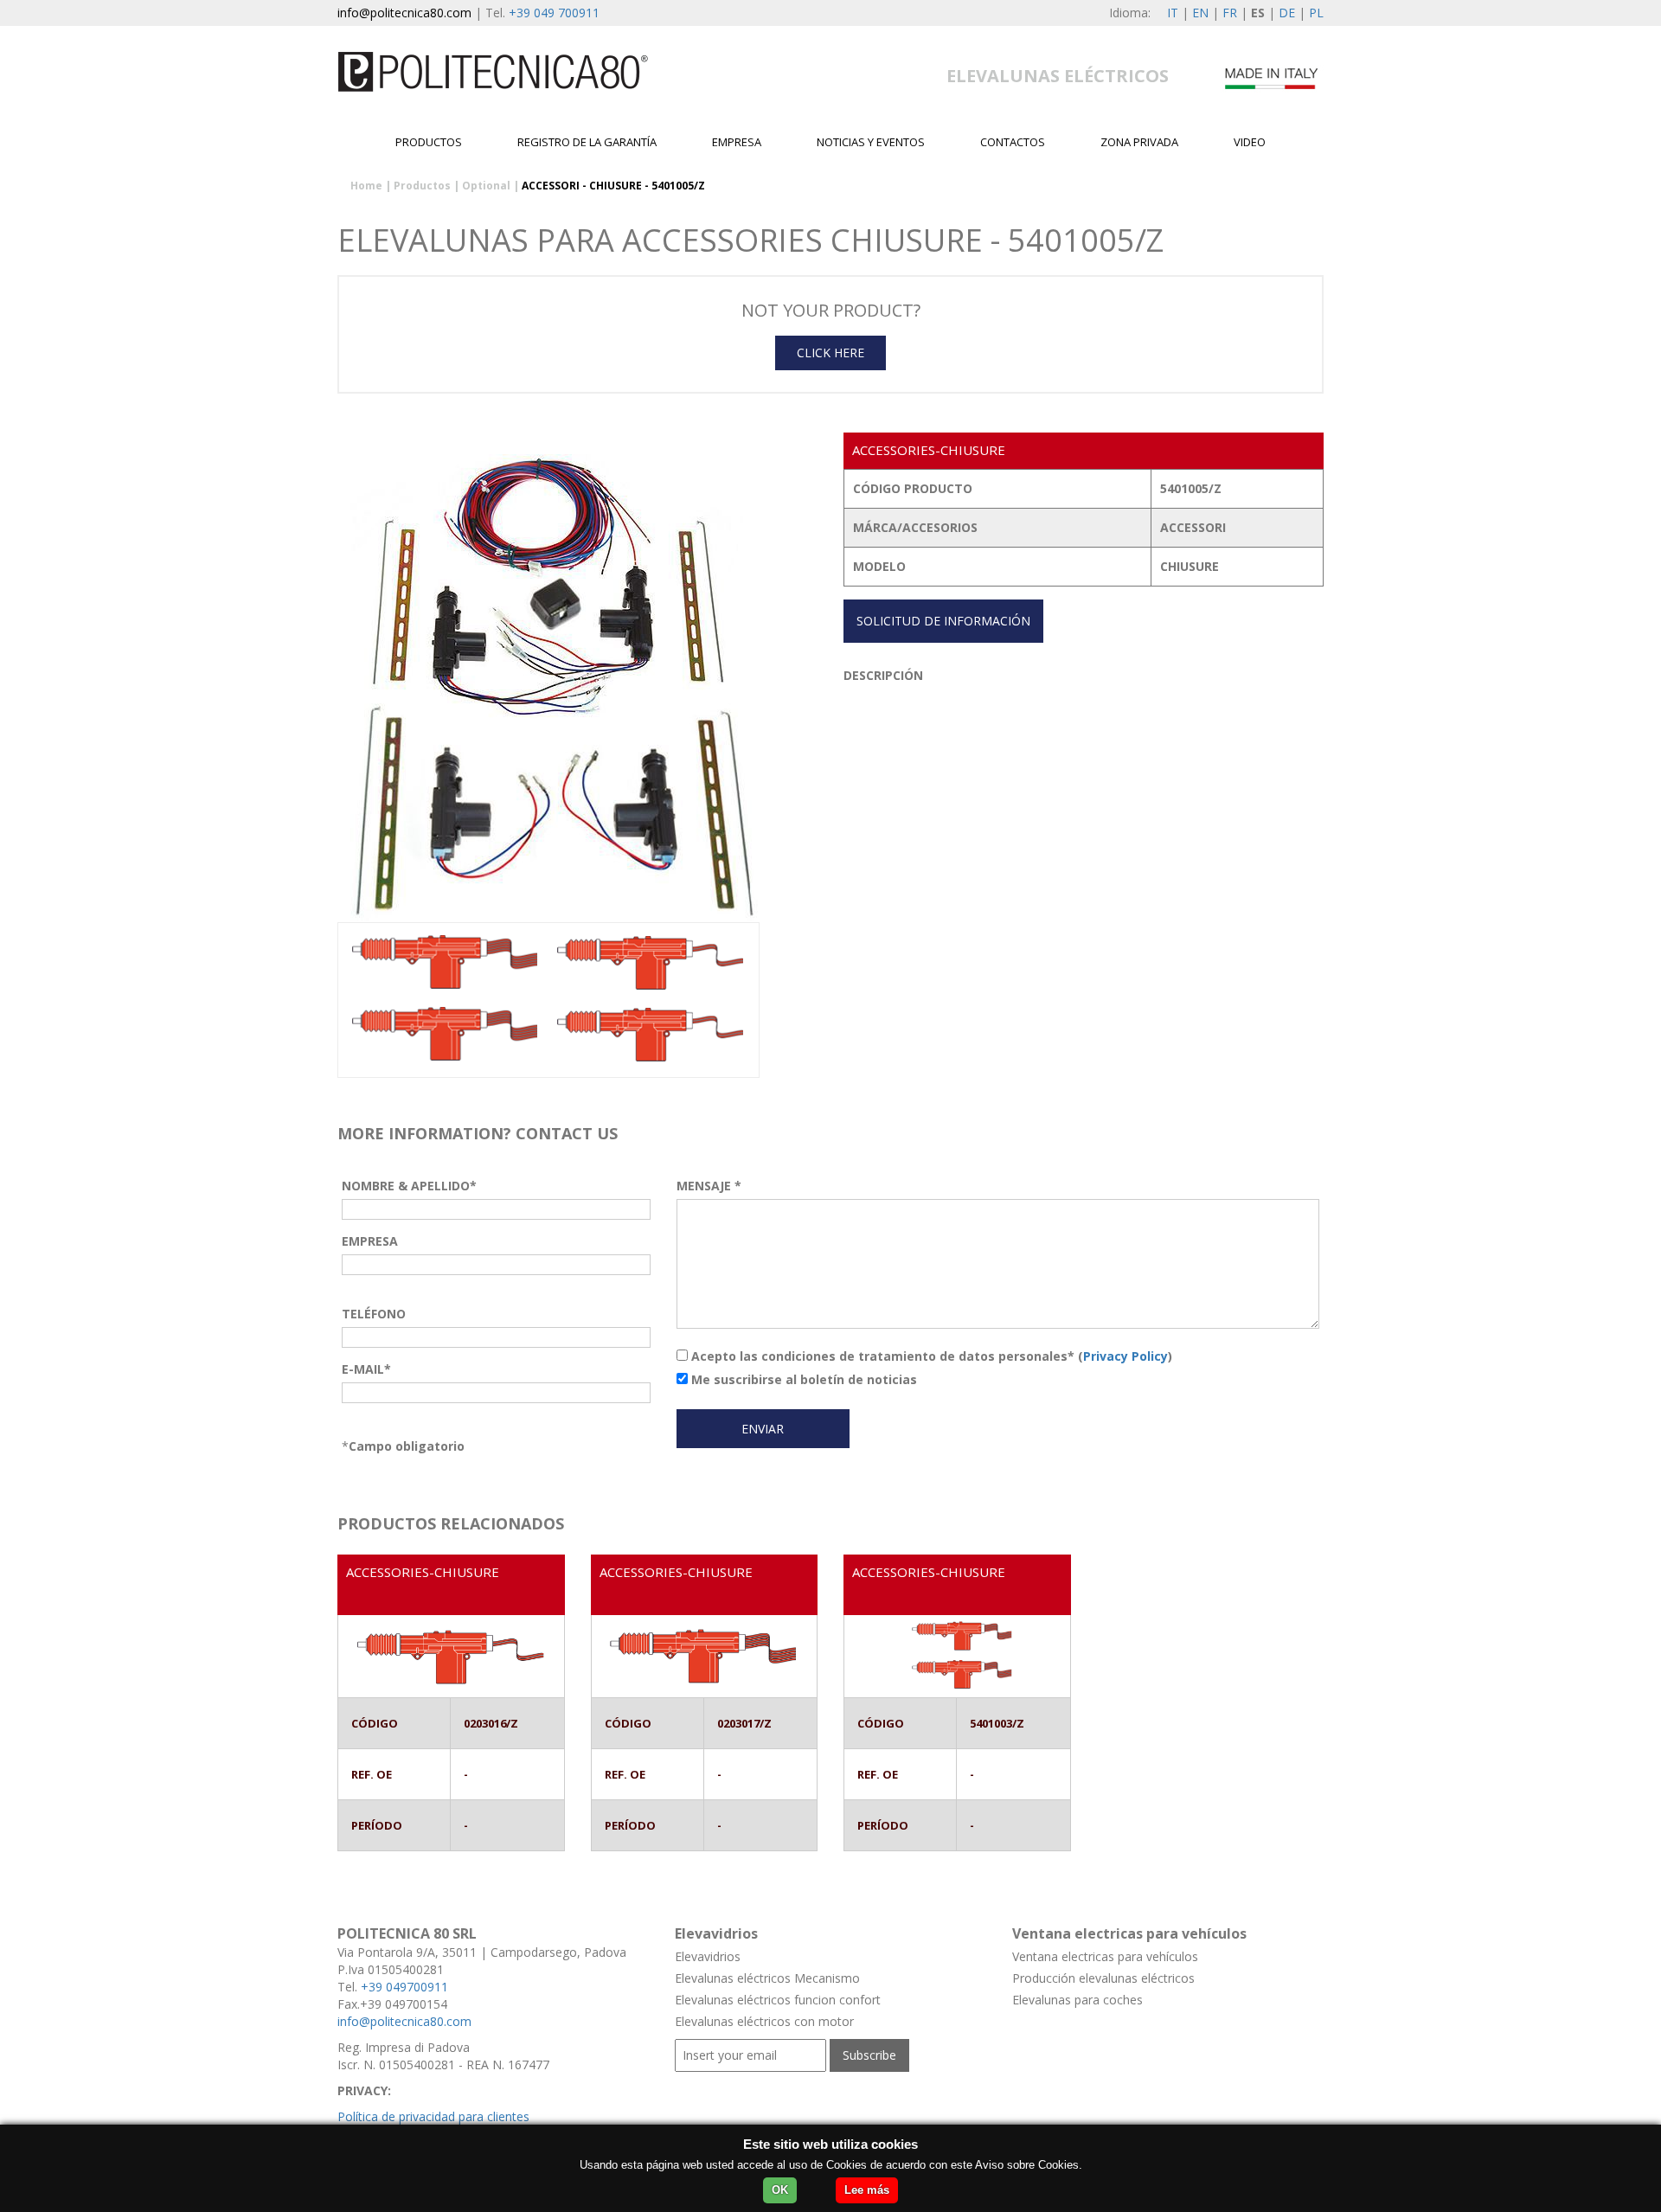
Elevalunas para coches (1077, 2000)
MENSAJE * (709, 1186)
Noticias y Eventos (871, 142)
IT (1173, 13)
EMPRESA (737, 142)
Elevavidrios (708, 1956)
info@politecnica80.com (404, 13)
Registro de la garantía (587, 142)
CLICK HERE (830, 353)
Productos (429, 142)
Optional (486, 186)
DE (1287, 13)
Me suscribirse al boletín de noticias (802, 1379)
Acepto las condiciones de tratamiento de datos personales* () (930, 1356)
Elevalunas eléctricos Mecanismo (767, 1978)
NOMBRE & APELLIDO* (409, 1186)
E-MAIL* (366, 1369)
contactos (1013, 142)
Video (1250, 142)
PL (1316, 13)
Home (366, 186)
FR (1230, 13)
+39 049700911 (404, 1987)
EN (1200, 13)
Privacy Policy (1126, 1356)
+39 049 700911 (554, 13)
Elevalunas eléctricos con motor (764, 2021)
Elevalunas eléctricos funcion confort (778, 2000)
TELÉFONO (374, 1314)
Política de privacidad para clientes (433, 2116)
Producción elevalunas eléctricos (1103, 1978)
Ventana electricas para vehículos (1105, 1956)
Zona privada (1139, 142)
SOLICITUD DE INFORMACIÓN (943, 621)
